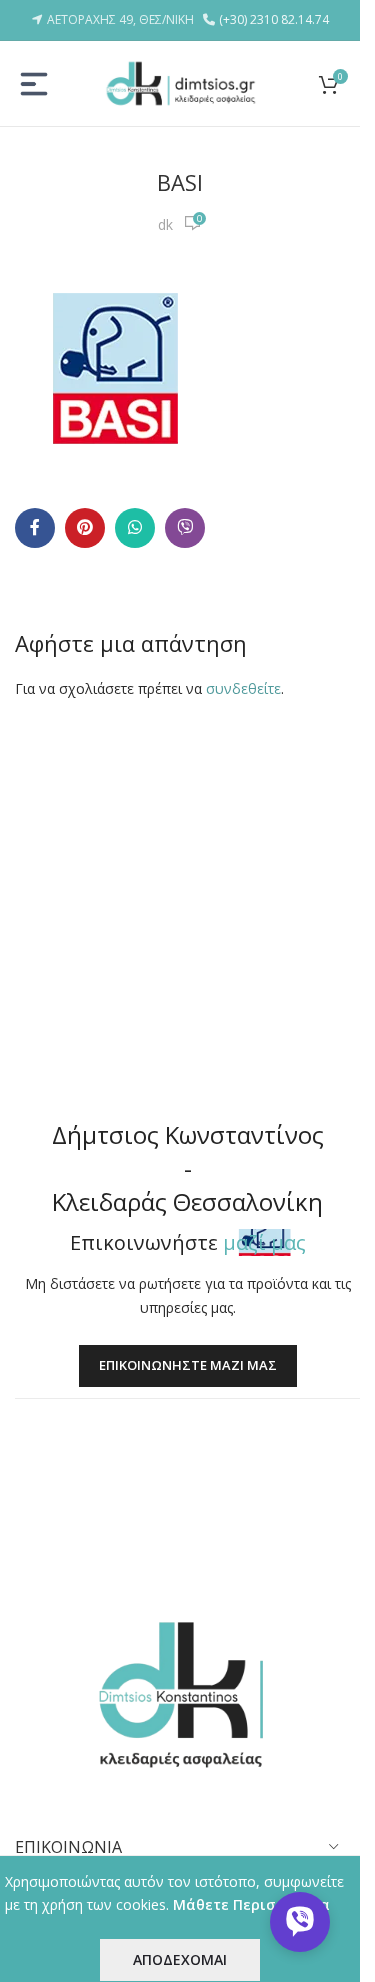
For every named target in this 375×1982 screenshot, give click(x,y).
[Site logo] (180, 81)
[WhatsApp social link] (135, 528)
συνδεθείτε (243, 688)
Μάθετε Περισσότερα (251, 1904)
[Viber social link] (185, 528)
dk (165, 224)
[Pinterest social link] (85, 528)
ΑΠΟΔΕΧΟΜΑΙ (180, 1959)
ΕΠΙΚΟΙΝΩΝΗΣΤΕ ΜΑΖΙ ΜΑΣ (188, 1365)
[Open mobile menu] (34, 84)
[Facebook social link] (35, 528)
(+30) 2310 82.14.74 (274, 19)
